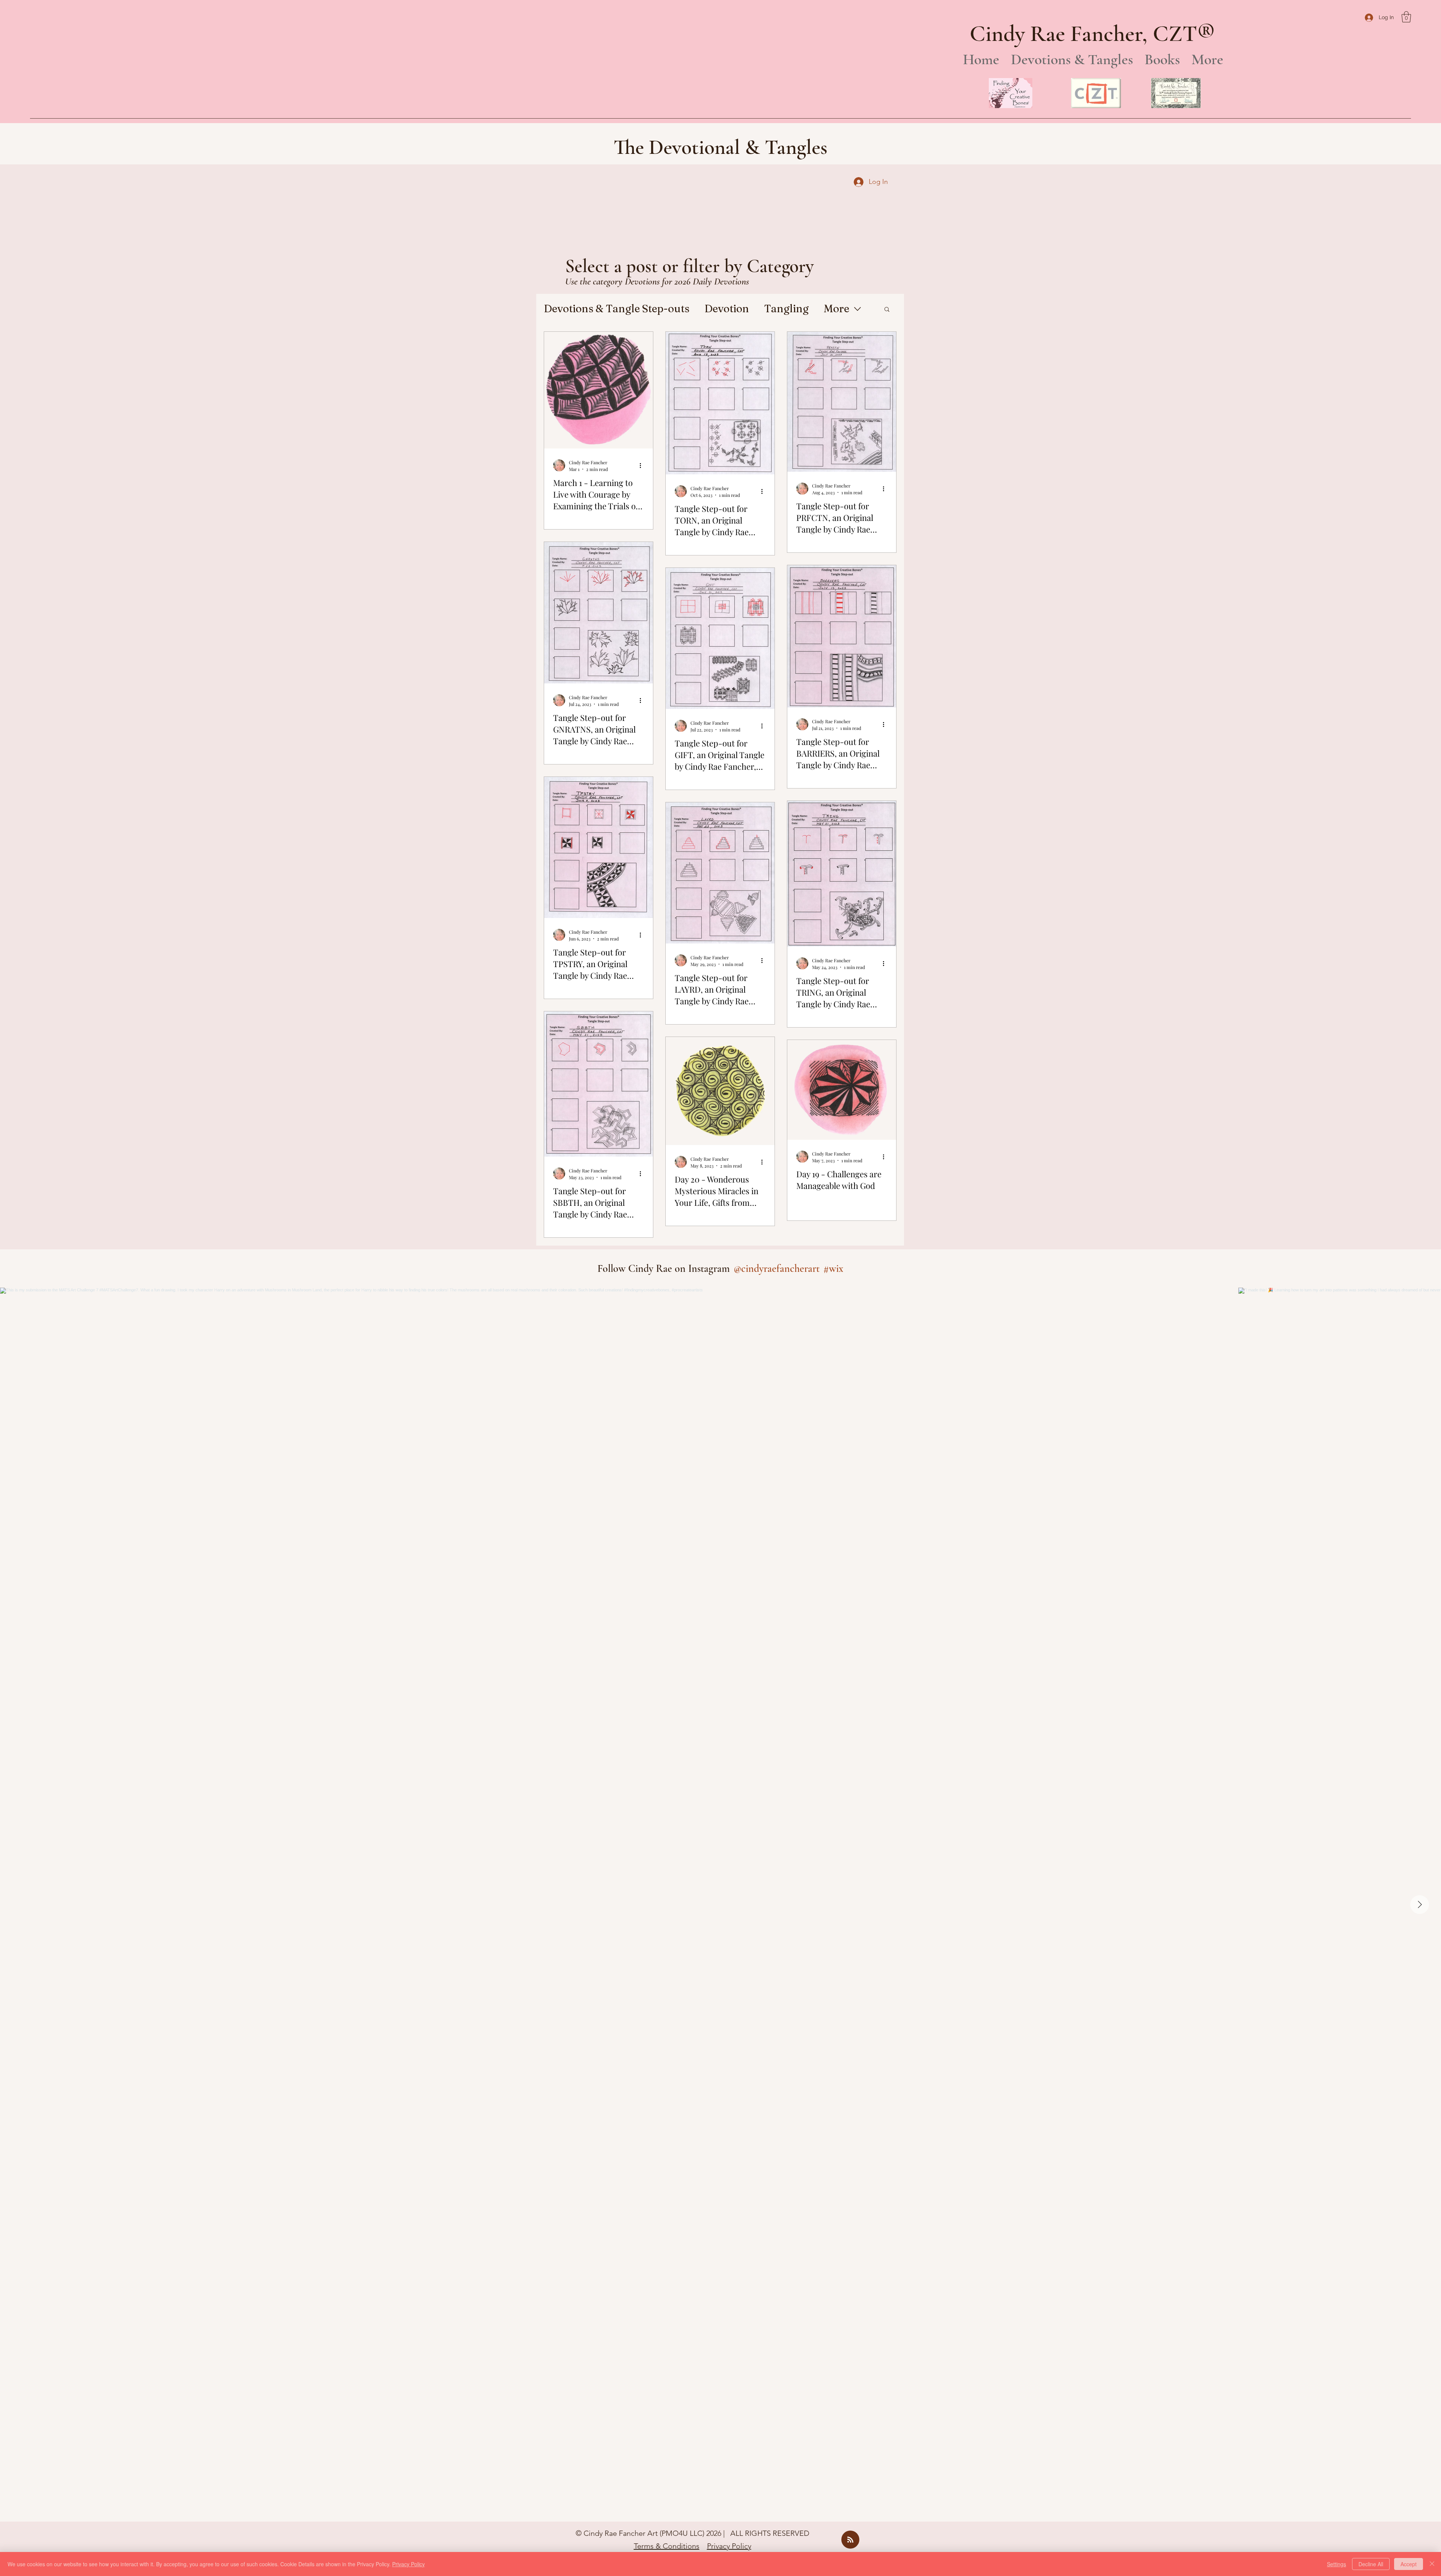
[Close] (1432, 2564)
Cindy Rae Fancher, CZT (1083, 34)
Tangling (786, 308)
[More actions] (643, 465)
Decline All (1371, 2564)
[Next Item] (1420, 1905)
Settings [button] (1336, 2564)
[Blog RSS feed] (850, 2540)
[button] (1406, 17)
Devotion (727, 308)
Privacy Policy (729, 2546)
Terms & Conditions (667, 2546)
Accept (1409, 2564)
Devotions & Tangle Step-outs (617, 308)
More (836, 308)
